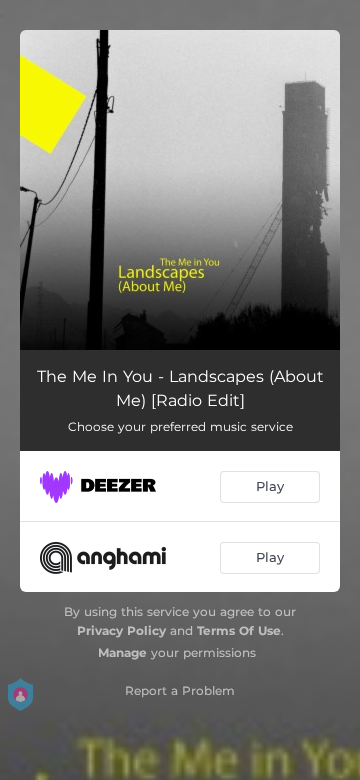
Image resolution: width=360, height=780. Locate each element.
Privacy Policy (121, 630)
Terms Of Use (239, 630)
